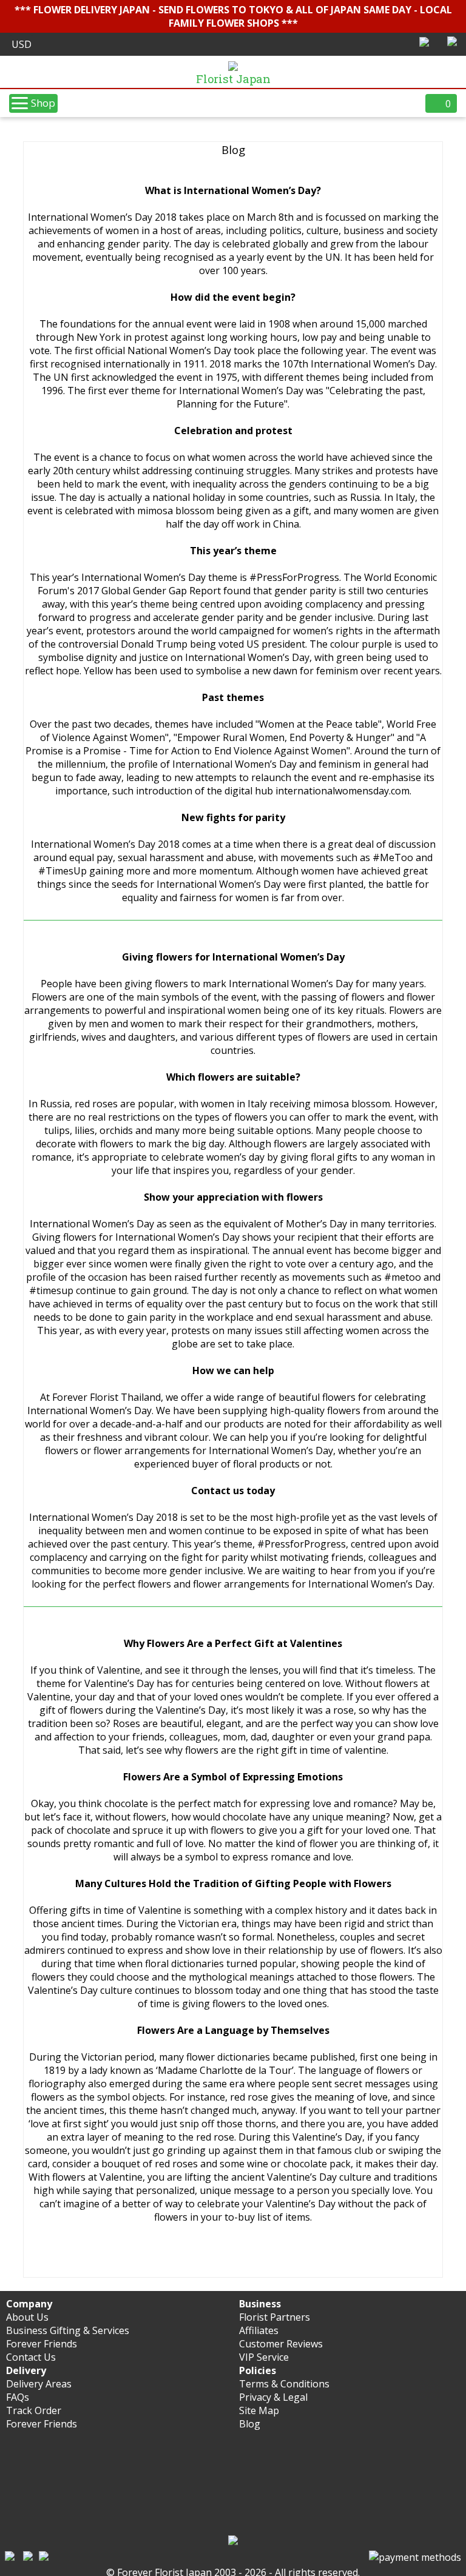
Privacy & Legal (273, 2397)
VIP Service (264, 2357)
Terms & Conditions (284, 2384)
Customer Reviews (281, 2344)
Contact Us (31, 2357)
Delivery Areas (39, 2384)
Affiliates (259, 2330)
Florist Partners (275, 2317)
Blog (250, 2424)
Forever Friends (42, 2344)
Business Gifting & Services (68, 2330)
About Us (27, 2317)
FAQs (18, 2397)
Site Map (259, 2410)
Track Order (34, 2410)
